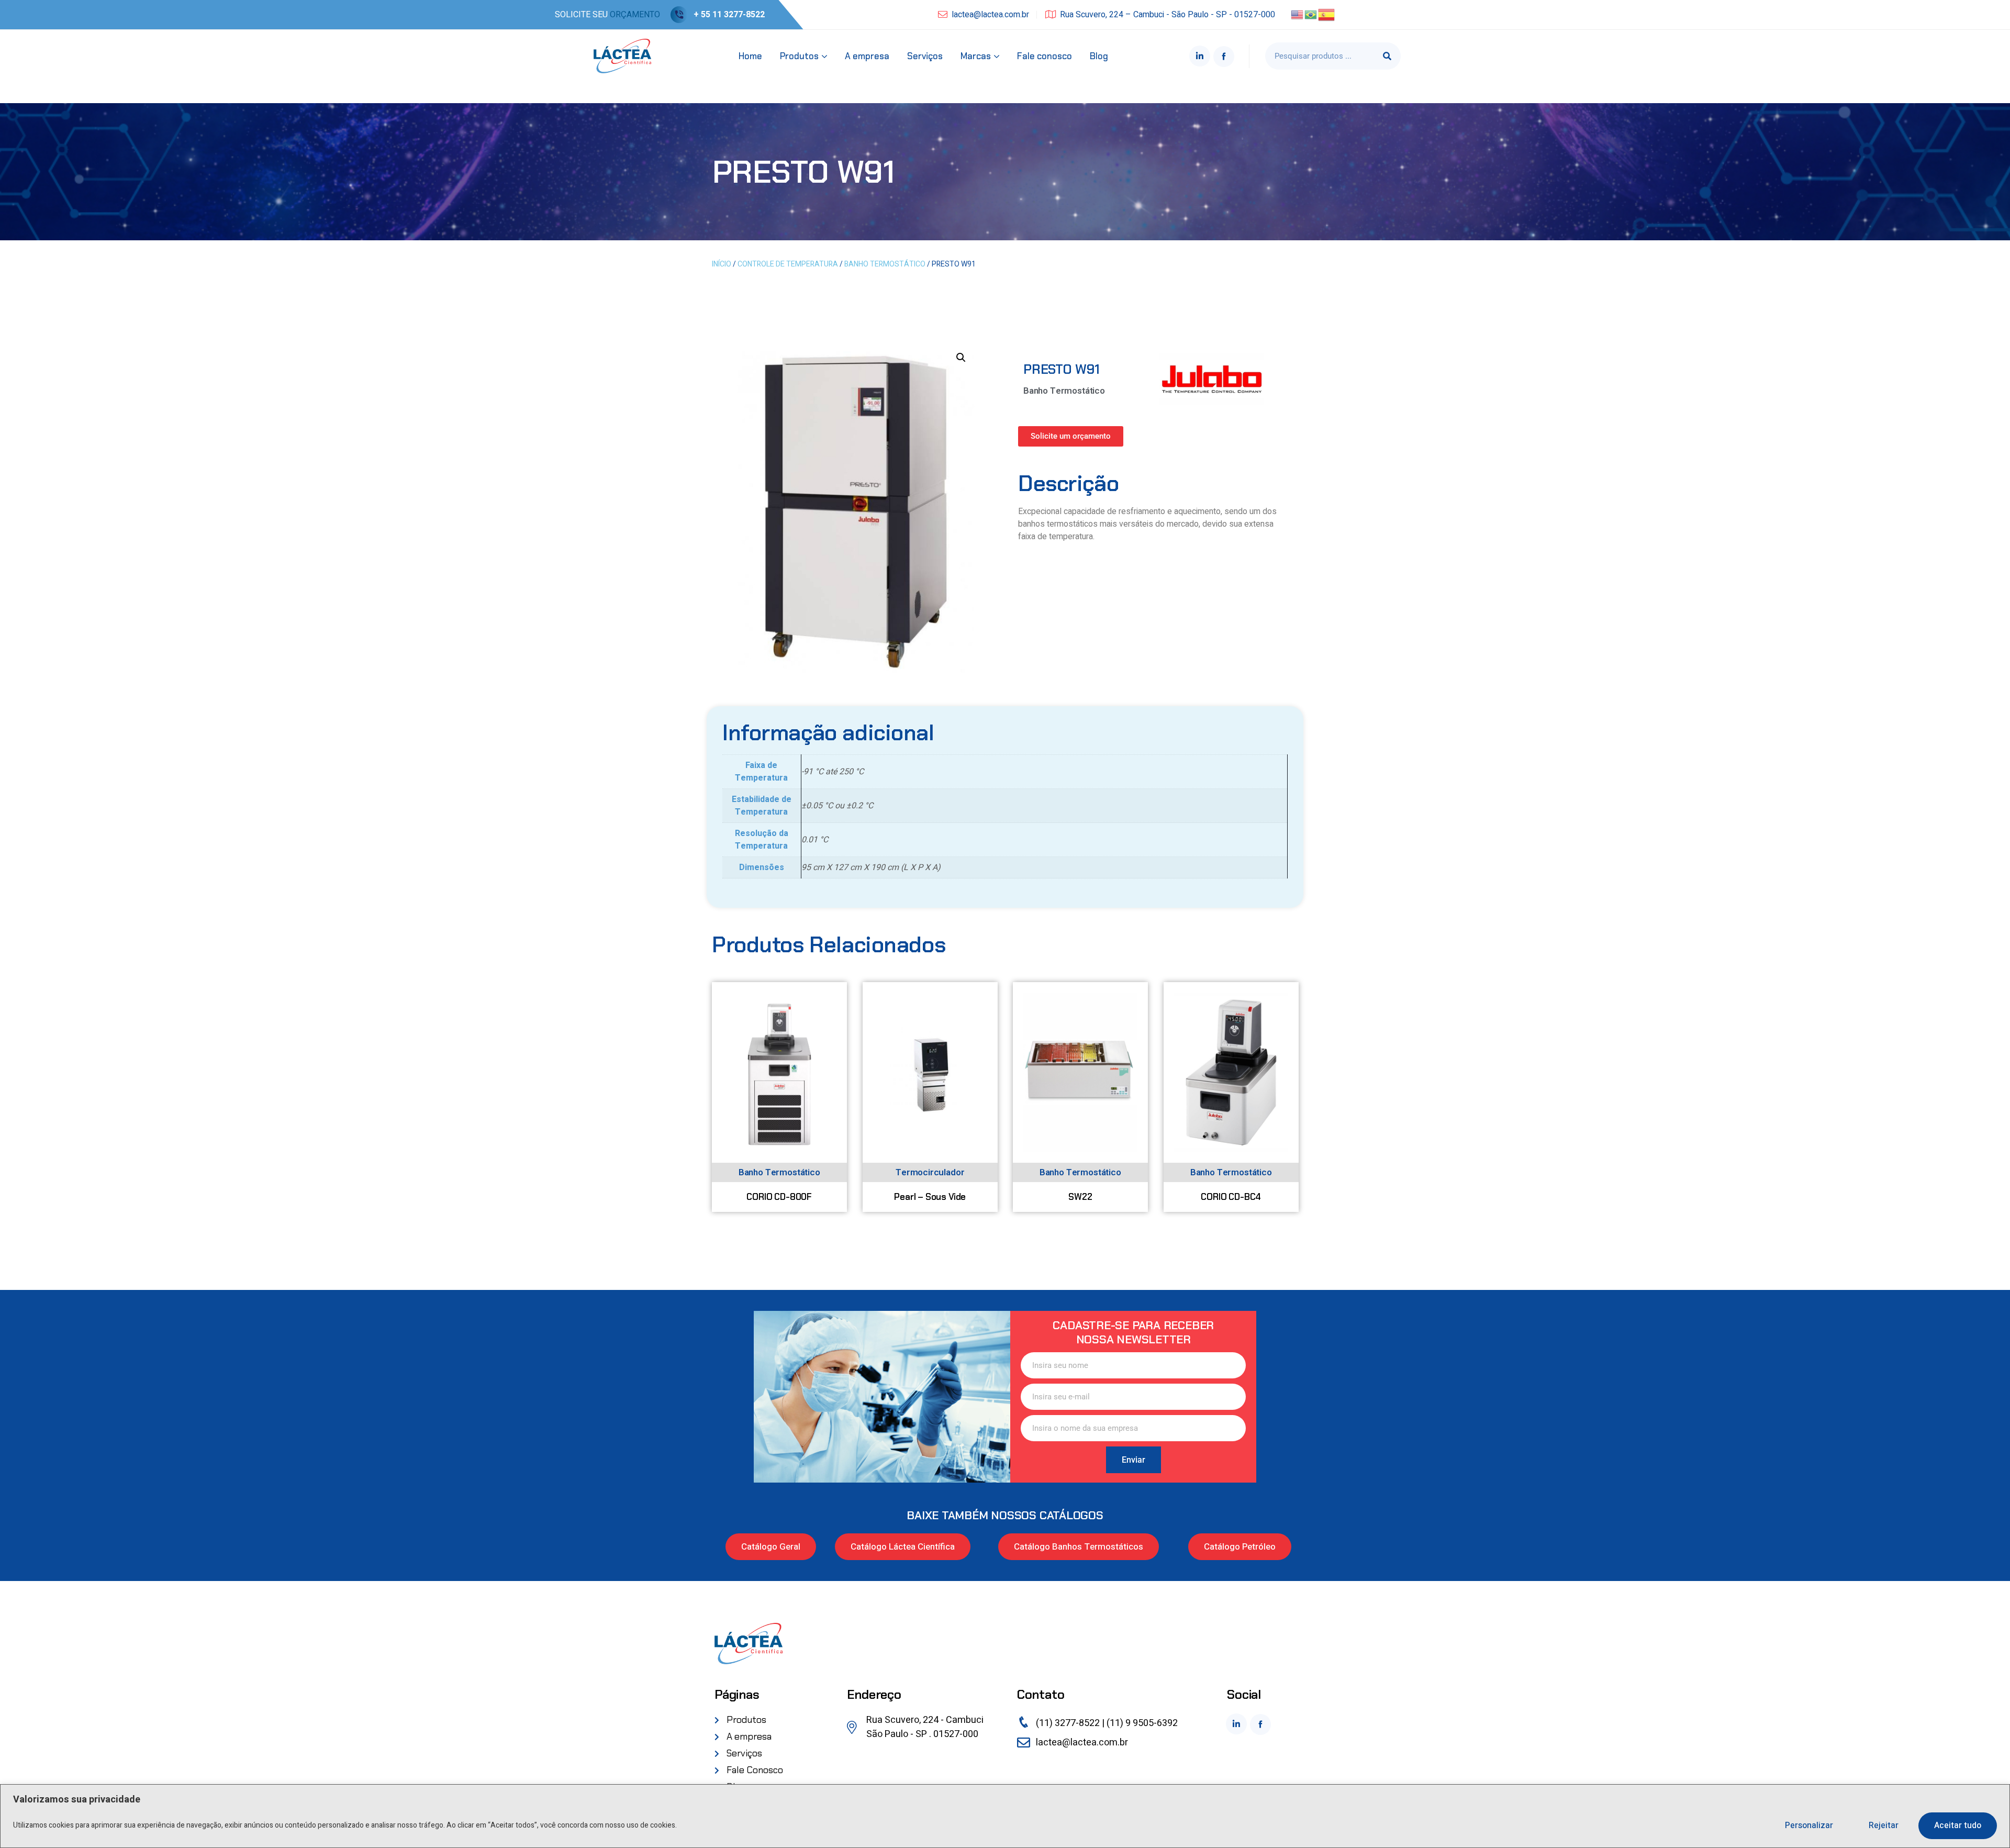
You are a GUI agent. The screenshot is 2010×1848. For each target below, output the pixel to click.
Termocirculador (930, 1172)
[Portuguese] (1311, 14)
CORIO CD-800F (779, 1196)
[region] (1005, 1816)
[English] (1298, 14)
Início (722, 264)
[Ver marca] (1212, 378)
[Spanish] (1327, 14)
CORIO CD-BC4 (1231, 1196)
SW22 (1080, 1196)
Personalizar (1809, 1825)
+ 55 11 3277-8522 (729, 15)
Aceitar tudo (1958, 1825)
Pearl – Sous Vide (930, 1196)
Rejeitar (1884, 1825)
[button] (961, 358)
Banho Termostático (885, 264)
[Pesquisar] (1387, 56)
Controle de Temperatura (788, 264)
